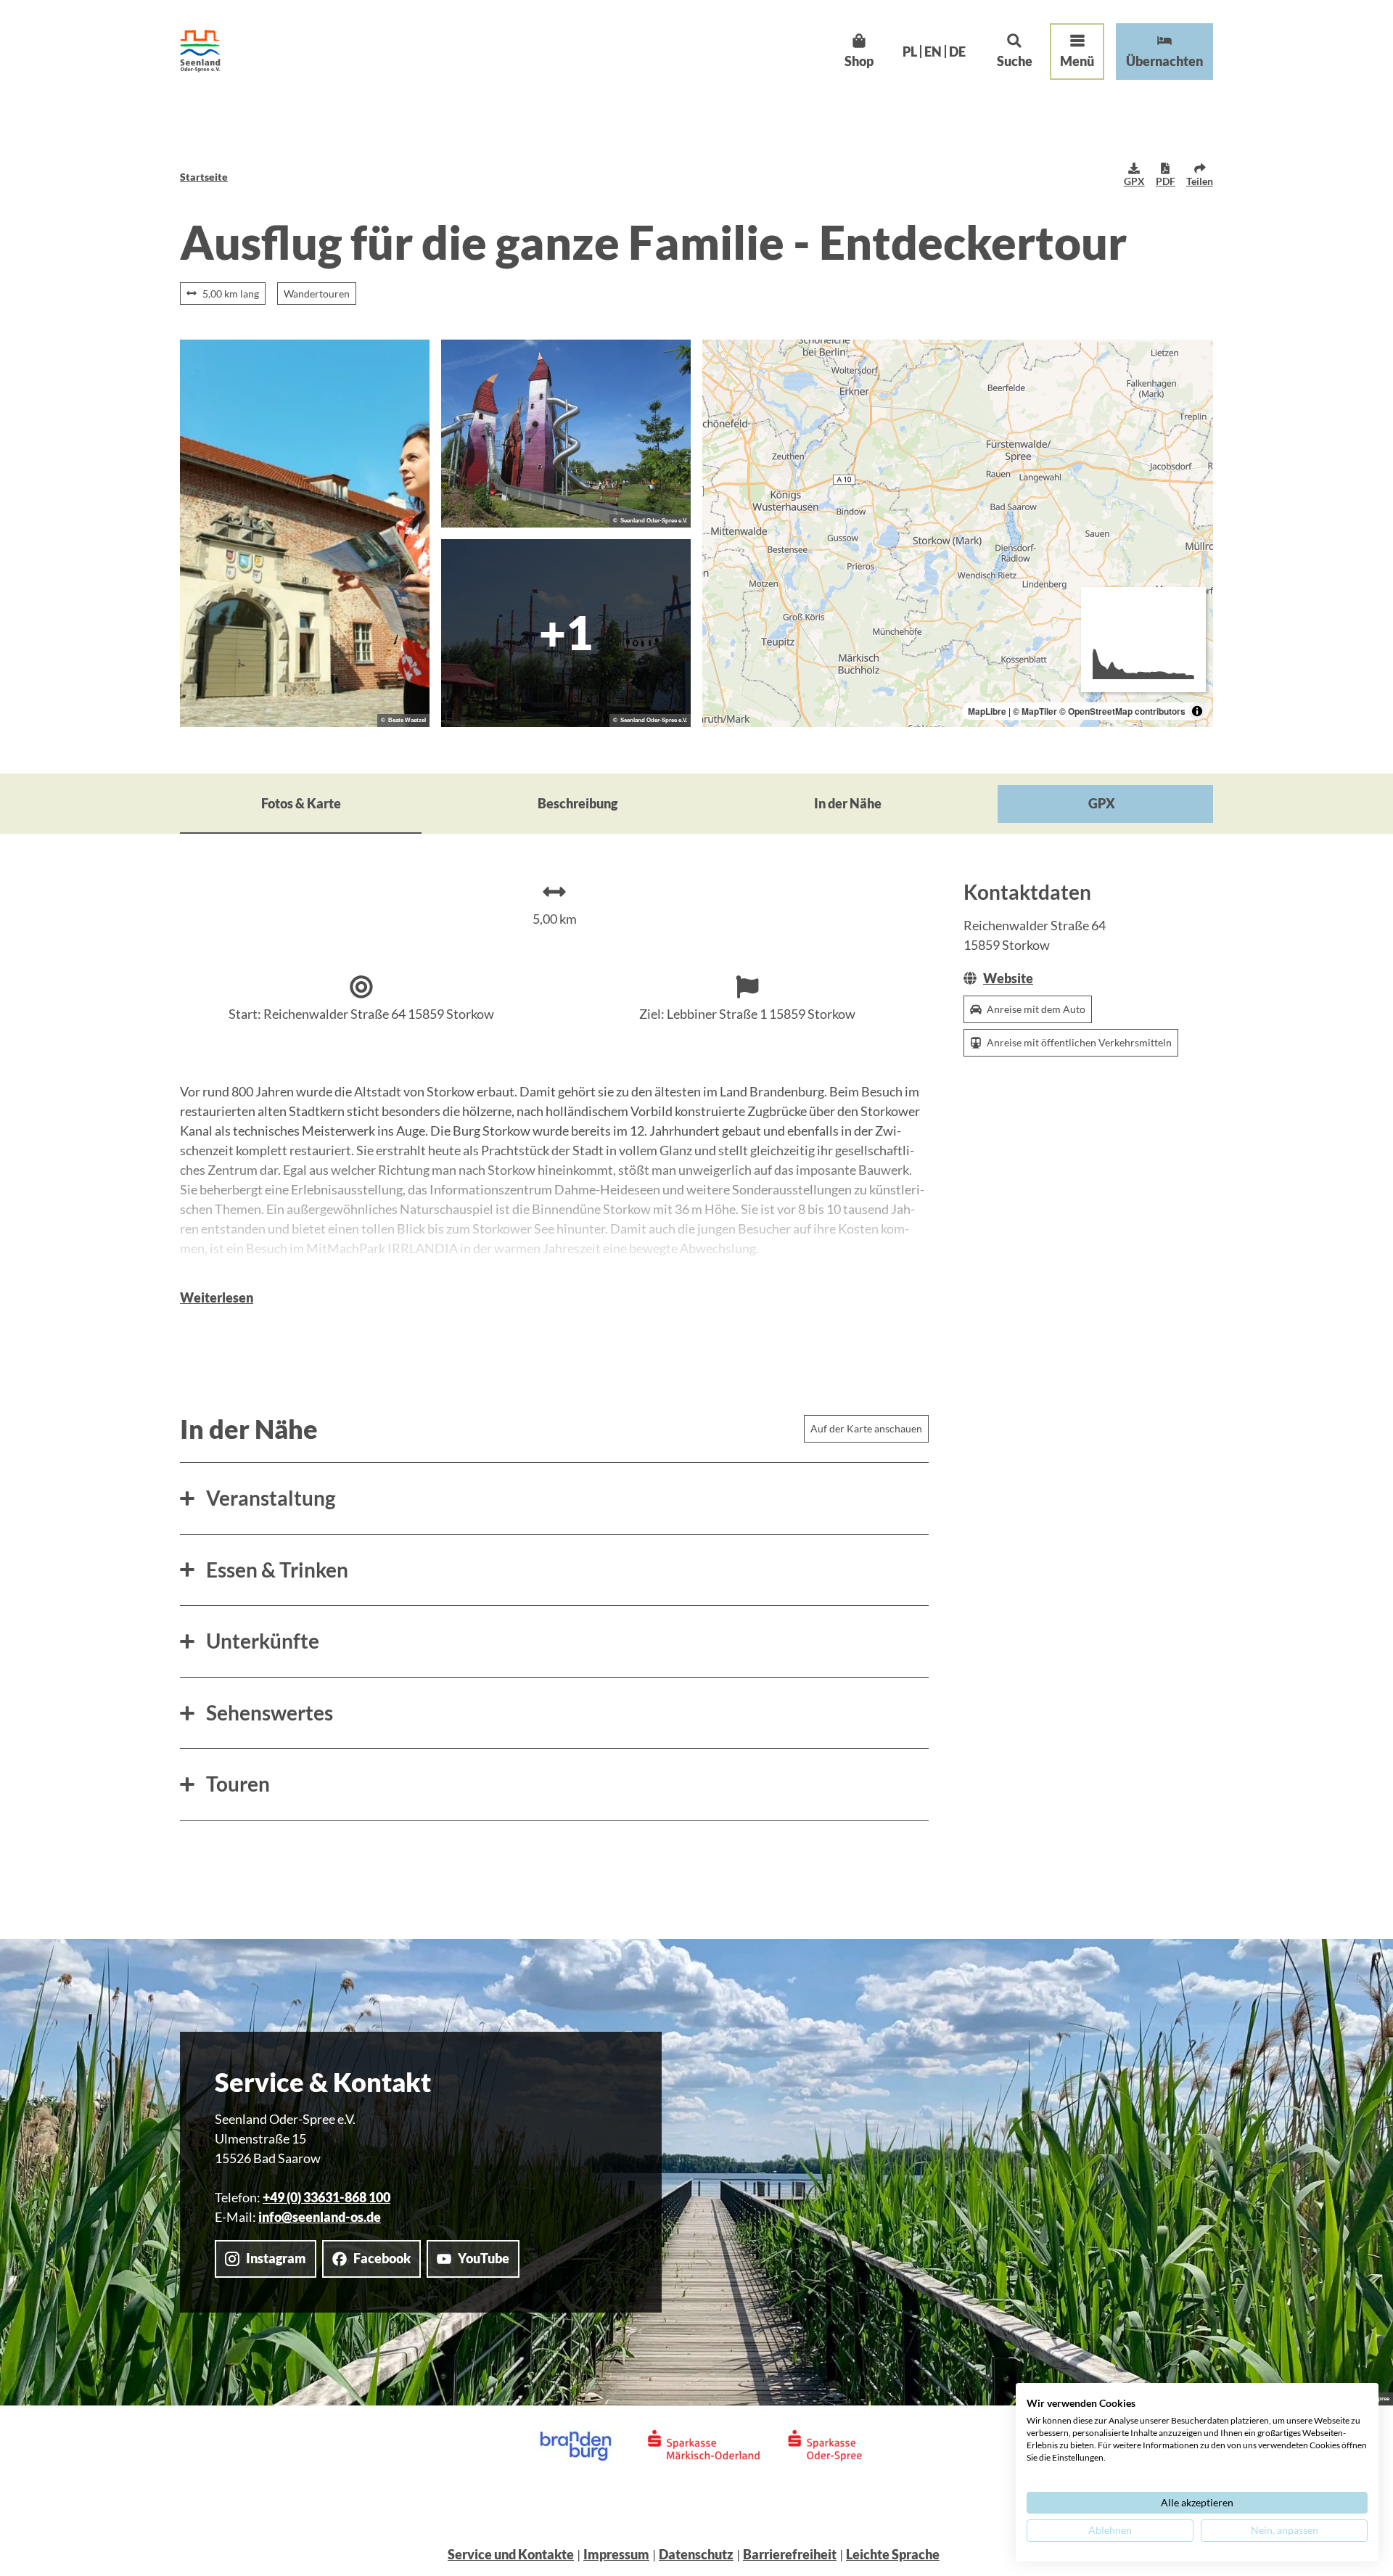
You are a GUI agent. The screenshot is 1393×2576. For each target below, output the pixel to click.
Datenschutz (696, 2554)
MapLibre (987, 711)
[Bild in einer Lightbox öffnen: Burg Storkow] (305, 533)
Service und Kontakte (511, 2554)
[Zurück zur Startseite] (200, 51)
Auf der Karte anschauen (866, 1428)
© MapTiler (1035, 711)
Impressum (616, 2554)
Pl (910, 52)
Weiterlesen (217, 1297)
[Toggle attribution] (1197, 711)
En (933, 52)
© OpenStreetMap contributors (1122, 711)
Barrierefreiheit (790, 2554)
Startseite (204, 177)
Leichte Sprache (893, 2554)
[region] (958, 533)
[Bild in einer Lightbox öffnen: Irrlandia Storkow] (566, 434)
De (957, 52)
